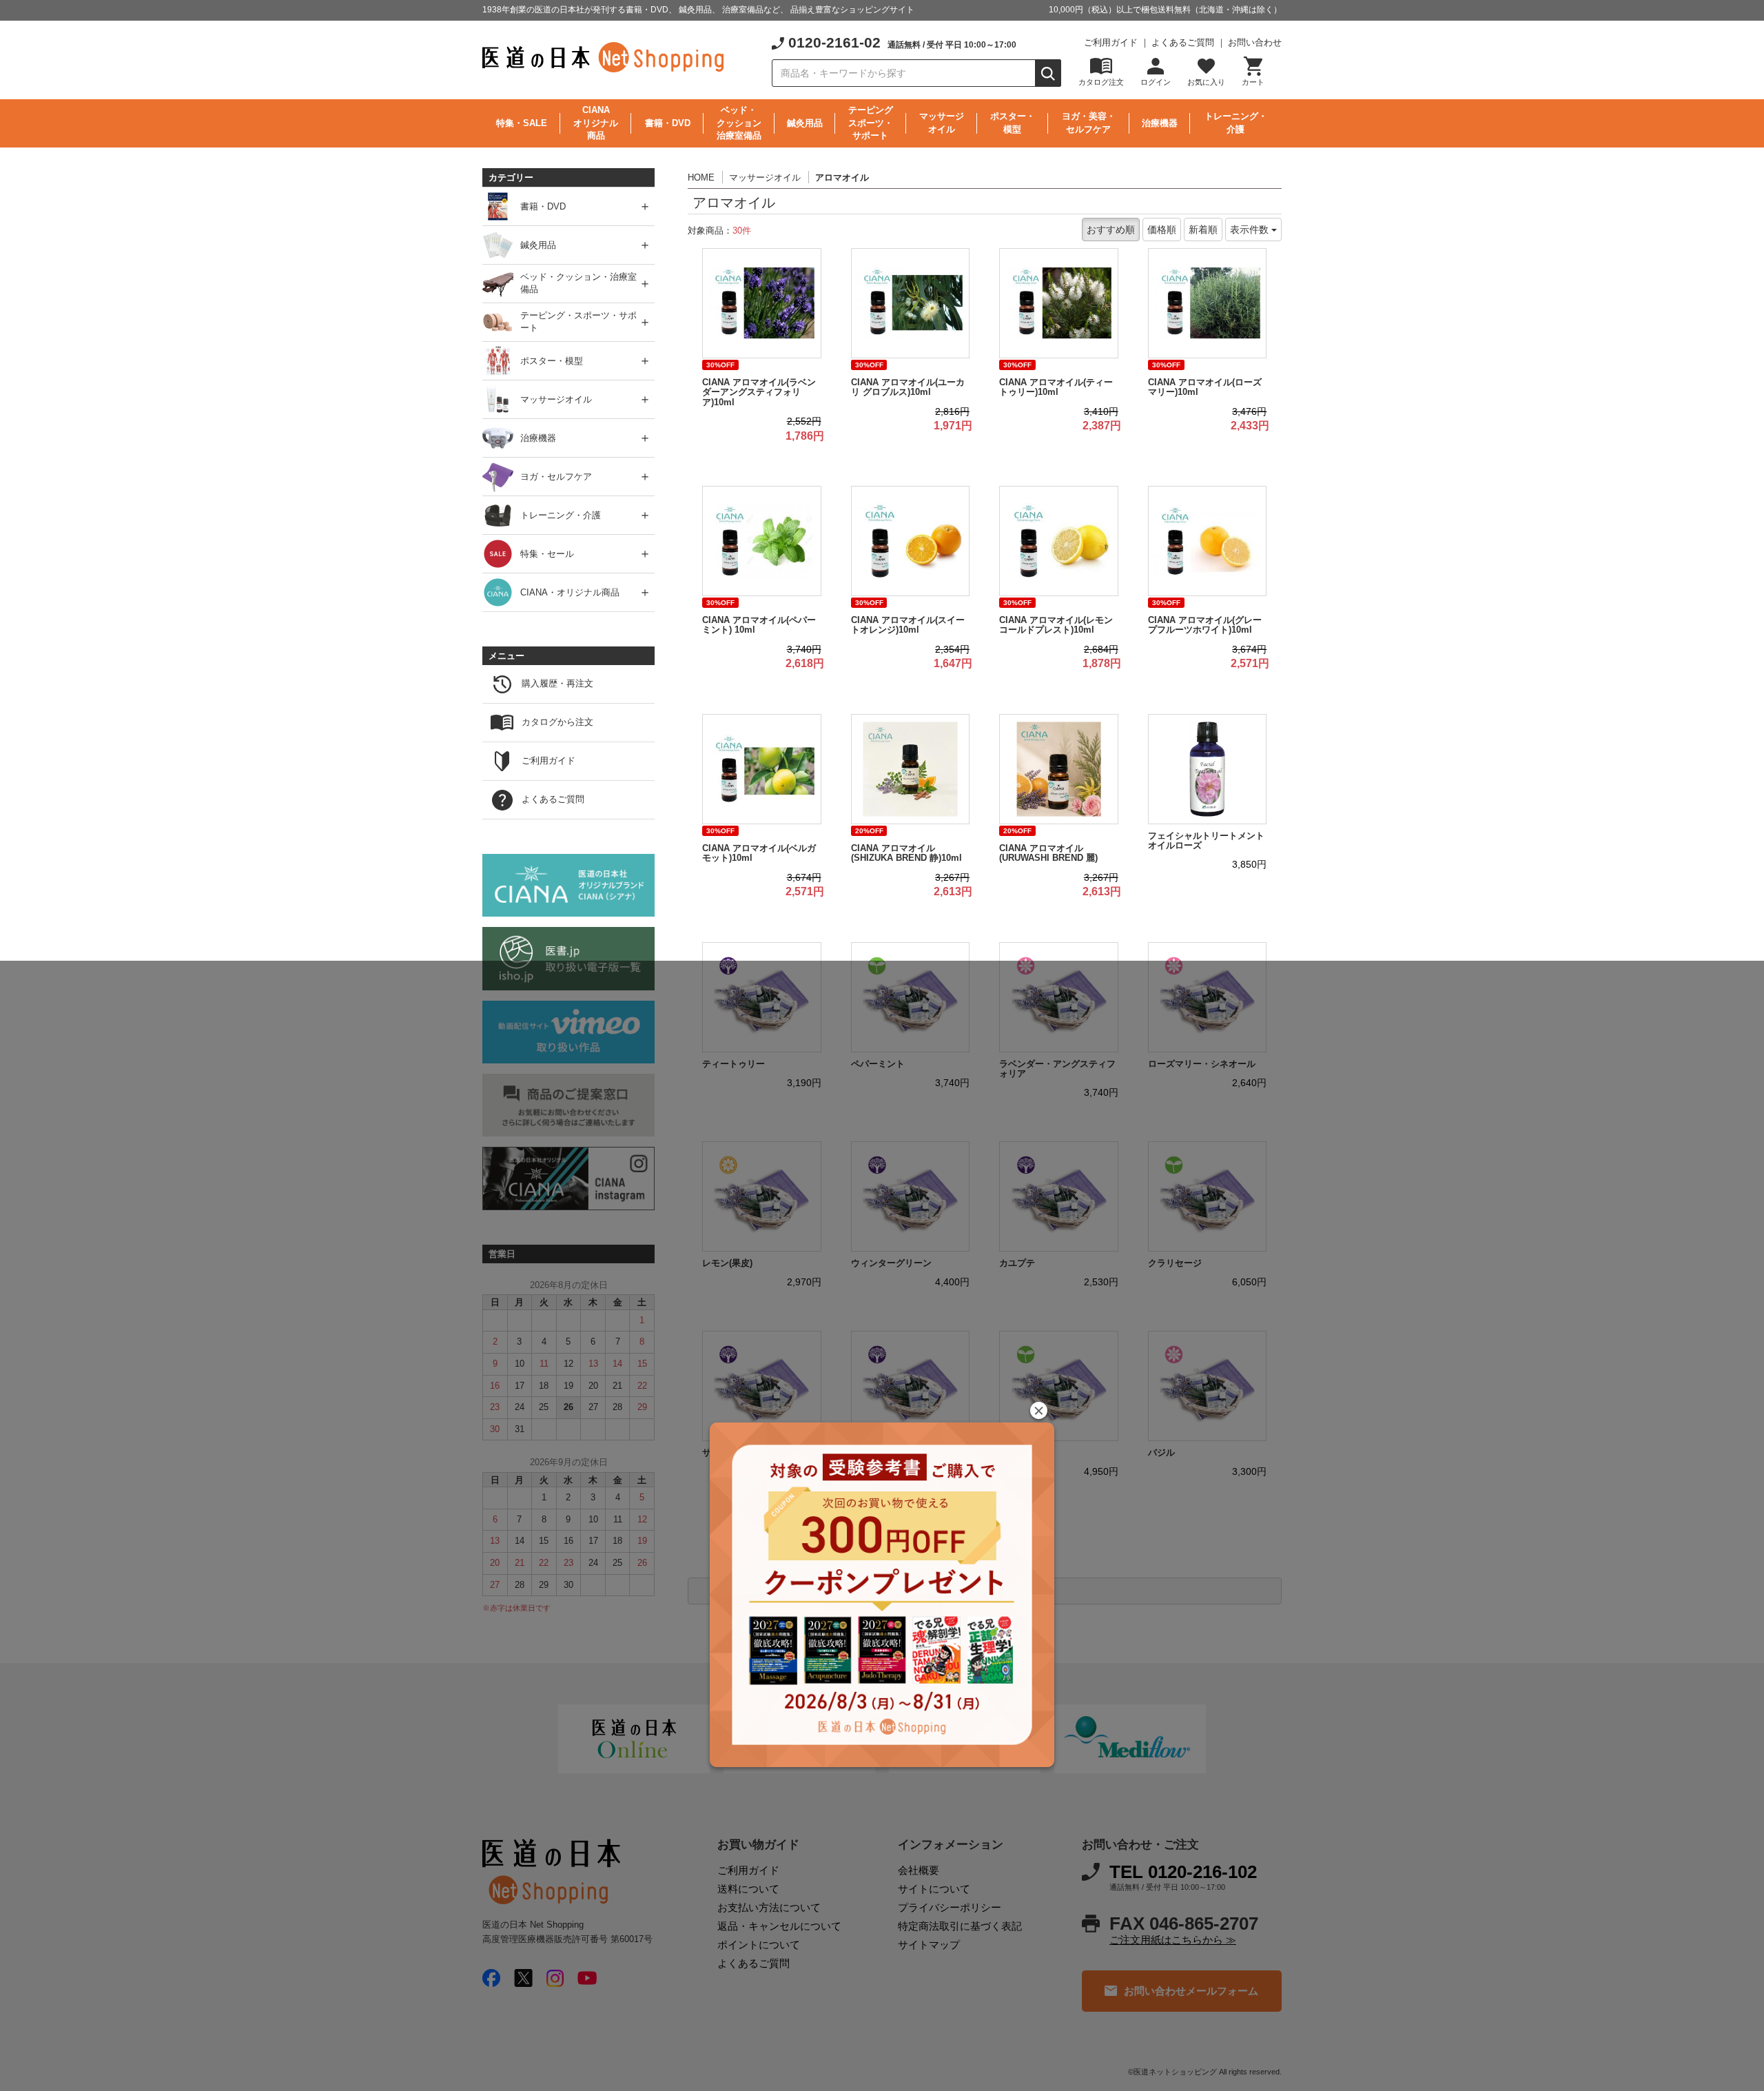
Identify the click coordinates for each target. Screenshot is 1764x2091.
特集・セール (547, 553)
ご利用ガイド (1111, 42)
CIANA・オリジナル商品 (570, 592)
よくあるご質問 (1183, 42)
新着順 (1203, 229)
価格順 (1162, 229)
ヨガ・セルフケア (556, 476)
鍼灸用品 (805, 123)
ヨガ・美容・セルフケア (1089, 123)
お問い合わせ (1255, 42)
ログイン (1156, 82)
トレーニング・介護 (1236, 123)
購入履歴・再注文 (557, 683)
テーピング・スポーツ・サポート (578, 322)
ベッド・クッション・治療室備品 (578, 283)
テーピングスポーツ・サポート (871, 123)
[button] (1039, 1410)
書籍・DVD (668, 123)
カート (1253, 82)
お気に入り (1206, 82)
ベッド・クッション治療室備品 (739, 123)
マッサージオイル (942, 123)
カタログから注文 (557, 722)
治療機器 (1160, 123)
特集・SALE (522, 123)
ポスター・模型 (1013, 123)
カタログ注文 (1101, 82)
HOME (701, 177)
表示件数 (1251, 229)
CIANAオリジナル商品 (596, 123)
